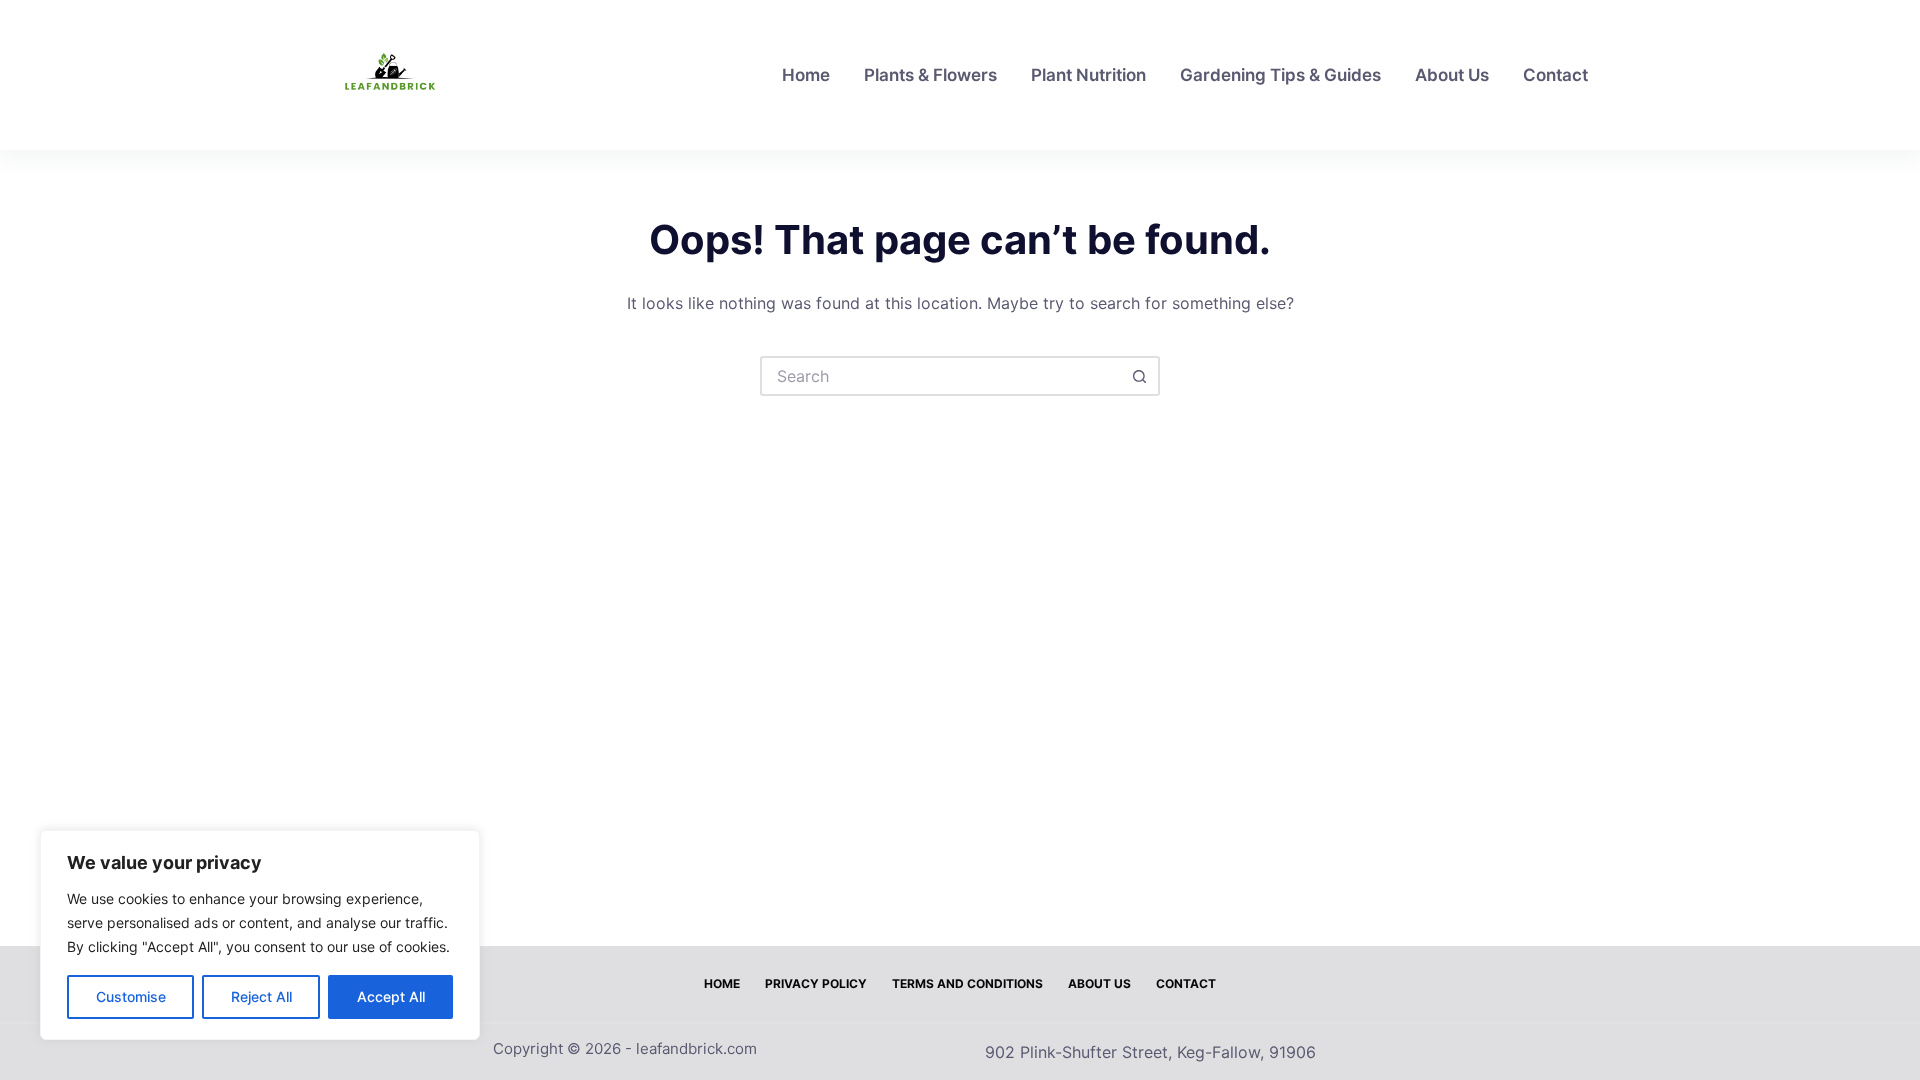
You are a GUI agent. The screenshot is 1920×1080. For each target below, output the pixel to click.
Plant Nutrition (1088, 75)
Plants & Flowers (930, 75)
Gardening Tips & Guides (1280, 75)
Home (806, 75)
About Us (1452, 75)
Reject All (261, 996)
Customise (131, 996)
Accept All (391, 996)
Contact (1555, 75)
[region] (260, 935)
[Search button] (1140, 376)
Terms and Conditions (967, 983)
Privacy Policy (816, 983)
